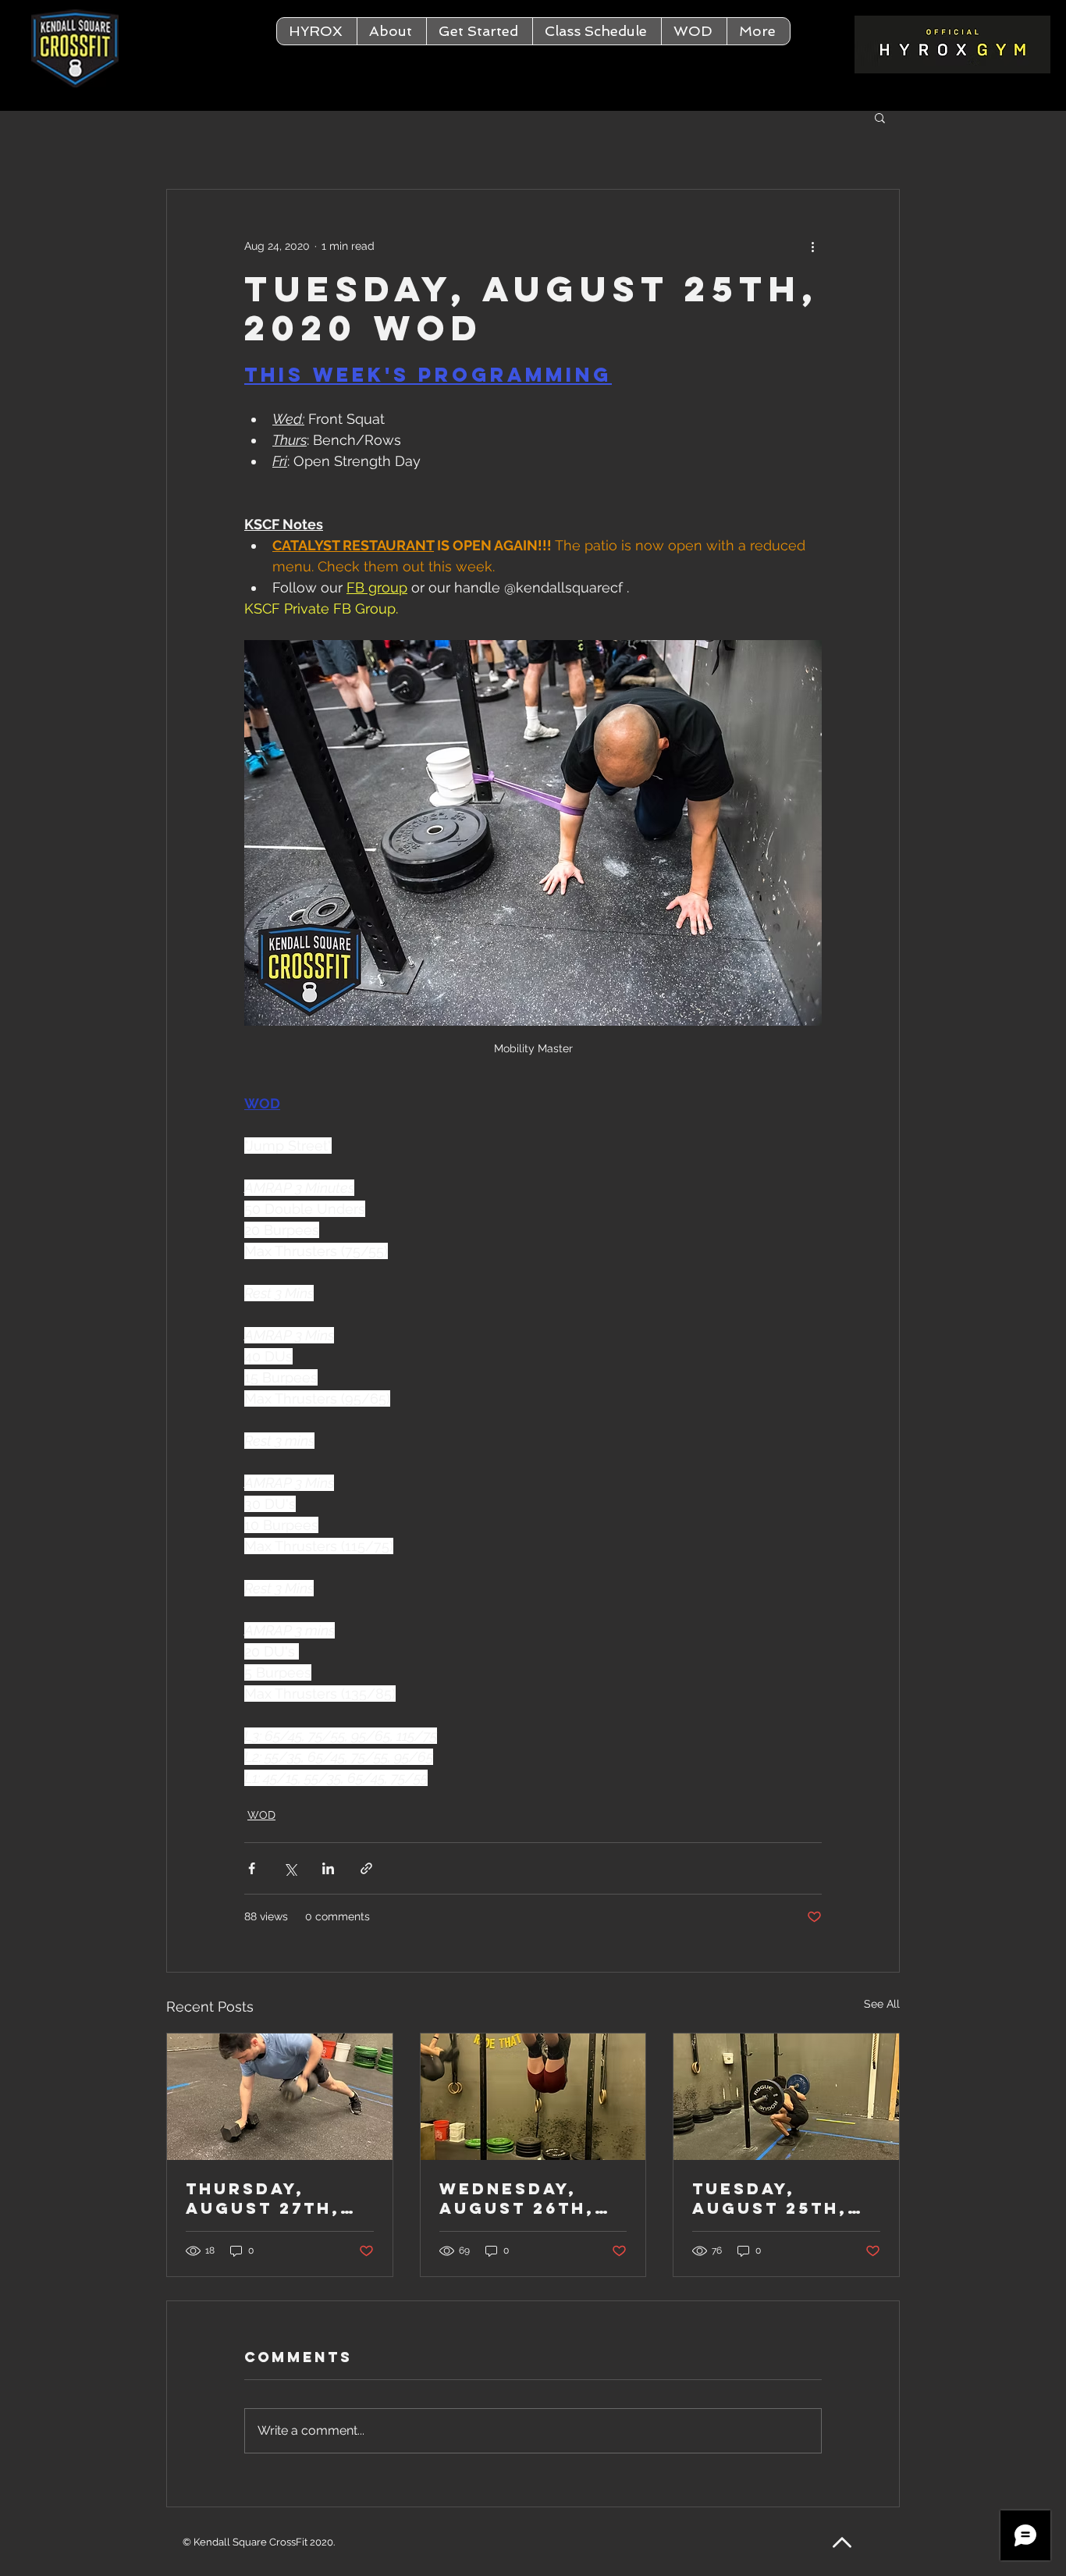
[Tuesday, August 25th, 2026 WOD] (786, 2097)
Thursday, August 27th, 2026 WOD (263, 2198)
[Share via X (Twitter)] (290, 1868)
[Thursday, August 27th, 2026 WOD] (280, 2097)
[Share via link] (366, 1868)
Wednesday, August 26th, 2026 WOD (517, 2198)
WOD (261, 1815)
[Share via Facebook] (252, 1868)
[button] (391, 31)
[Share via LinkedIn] (328, 1868)
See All (882, 2004)
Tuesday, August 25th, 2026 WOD (770, 2198)
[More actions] (812, 246)
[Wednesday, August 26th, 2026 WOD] (533, 2097)
